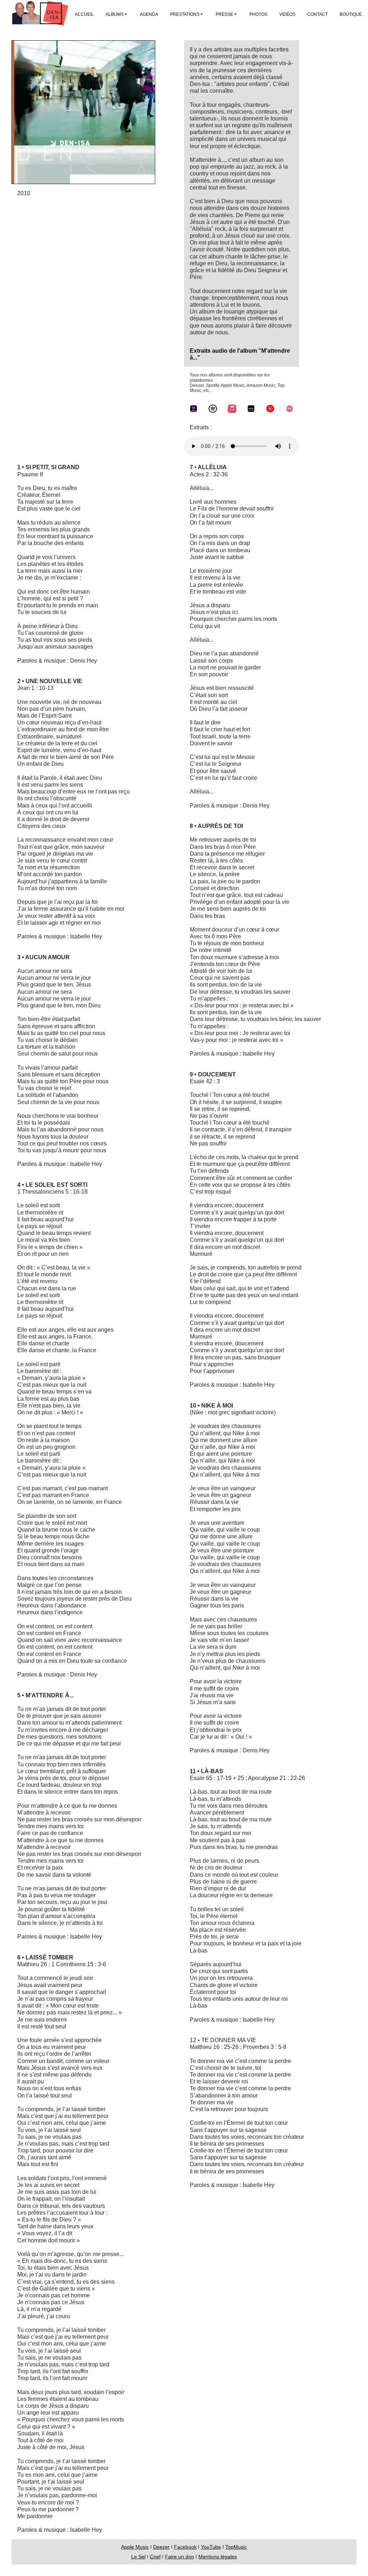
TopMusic (236, 2547)
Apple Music (135, 2547)
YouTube (211, 2547)
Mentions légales (218, 2557)
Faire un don (180, 2557)
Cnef (155, 2557)
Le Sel (138, 2557)
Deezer (161, 2547)
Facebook (185, 2547)
